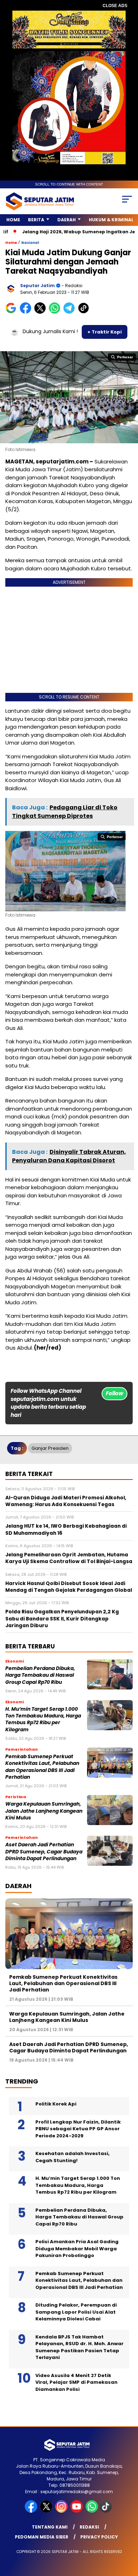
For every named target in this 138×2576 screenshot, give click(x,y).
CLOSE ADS (115, 6)
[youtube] (77, 2511)
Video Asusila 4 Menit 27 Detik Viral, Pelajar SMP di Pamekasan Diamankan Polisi (76, 2382)
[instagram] (62, 2511)
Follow (114, 1393)
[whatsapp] (92, 2511)
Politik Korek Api (56, 2104)
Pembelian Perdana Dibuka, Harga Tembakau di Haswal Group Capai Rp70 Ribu (40, 1675)
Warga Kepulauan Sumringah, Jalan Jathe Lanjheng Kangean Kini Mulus (44, 1811)
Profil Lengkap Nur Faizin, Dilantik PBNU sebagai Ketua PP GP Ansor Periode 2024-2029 (78, 2129)
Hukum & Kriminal (111, 220)
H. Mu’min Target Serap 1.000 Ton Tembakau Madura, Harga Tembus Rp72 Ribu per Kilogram (43, 1719)
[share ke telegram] (70, 312)
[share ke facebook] (27, 312)
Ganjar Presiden (50, 1448)
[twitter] (47, 2511)
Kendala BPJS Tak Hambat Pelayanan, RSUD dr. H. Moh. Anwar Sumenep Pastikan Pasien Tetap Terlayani (79, 2347)
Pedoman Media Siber (42, 2537)
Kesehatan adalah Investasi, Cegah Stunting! (73, 2157)
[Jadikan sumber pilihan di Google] (13, 312)
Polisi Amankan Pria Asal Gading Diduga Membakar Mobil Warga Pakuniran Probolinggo (77, 2249)
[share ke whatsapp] (56, 312)
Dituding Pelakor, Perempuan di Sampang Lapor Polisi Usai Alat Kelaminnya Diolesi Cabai (76, 2312)
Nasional (30, 243)
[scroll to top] (128, 2535)
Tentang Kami (50, 2527)
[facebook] (32, 2511)
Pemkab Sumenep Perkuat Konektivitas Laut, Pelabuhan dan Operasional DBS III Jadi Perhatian (42, 1767)
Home (13, 220)
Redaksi (89, 2527)
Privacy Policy (99, 2537)
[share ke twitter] (42, 312)
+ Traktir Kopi (105, 332)
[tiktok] (106, 2511)
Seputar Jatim (38, 286)
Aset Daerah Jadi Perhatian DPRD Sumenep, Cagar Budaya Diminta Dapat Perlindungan (44, 1852)
